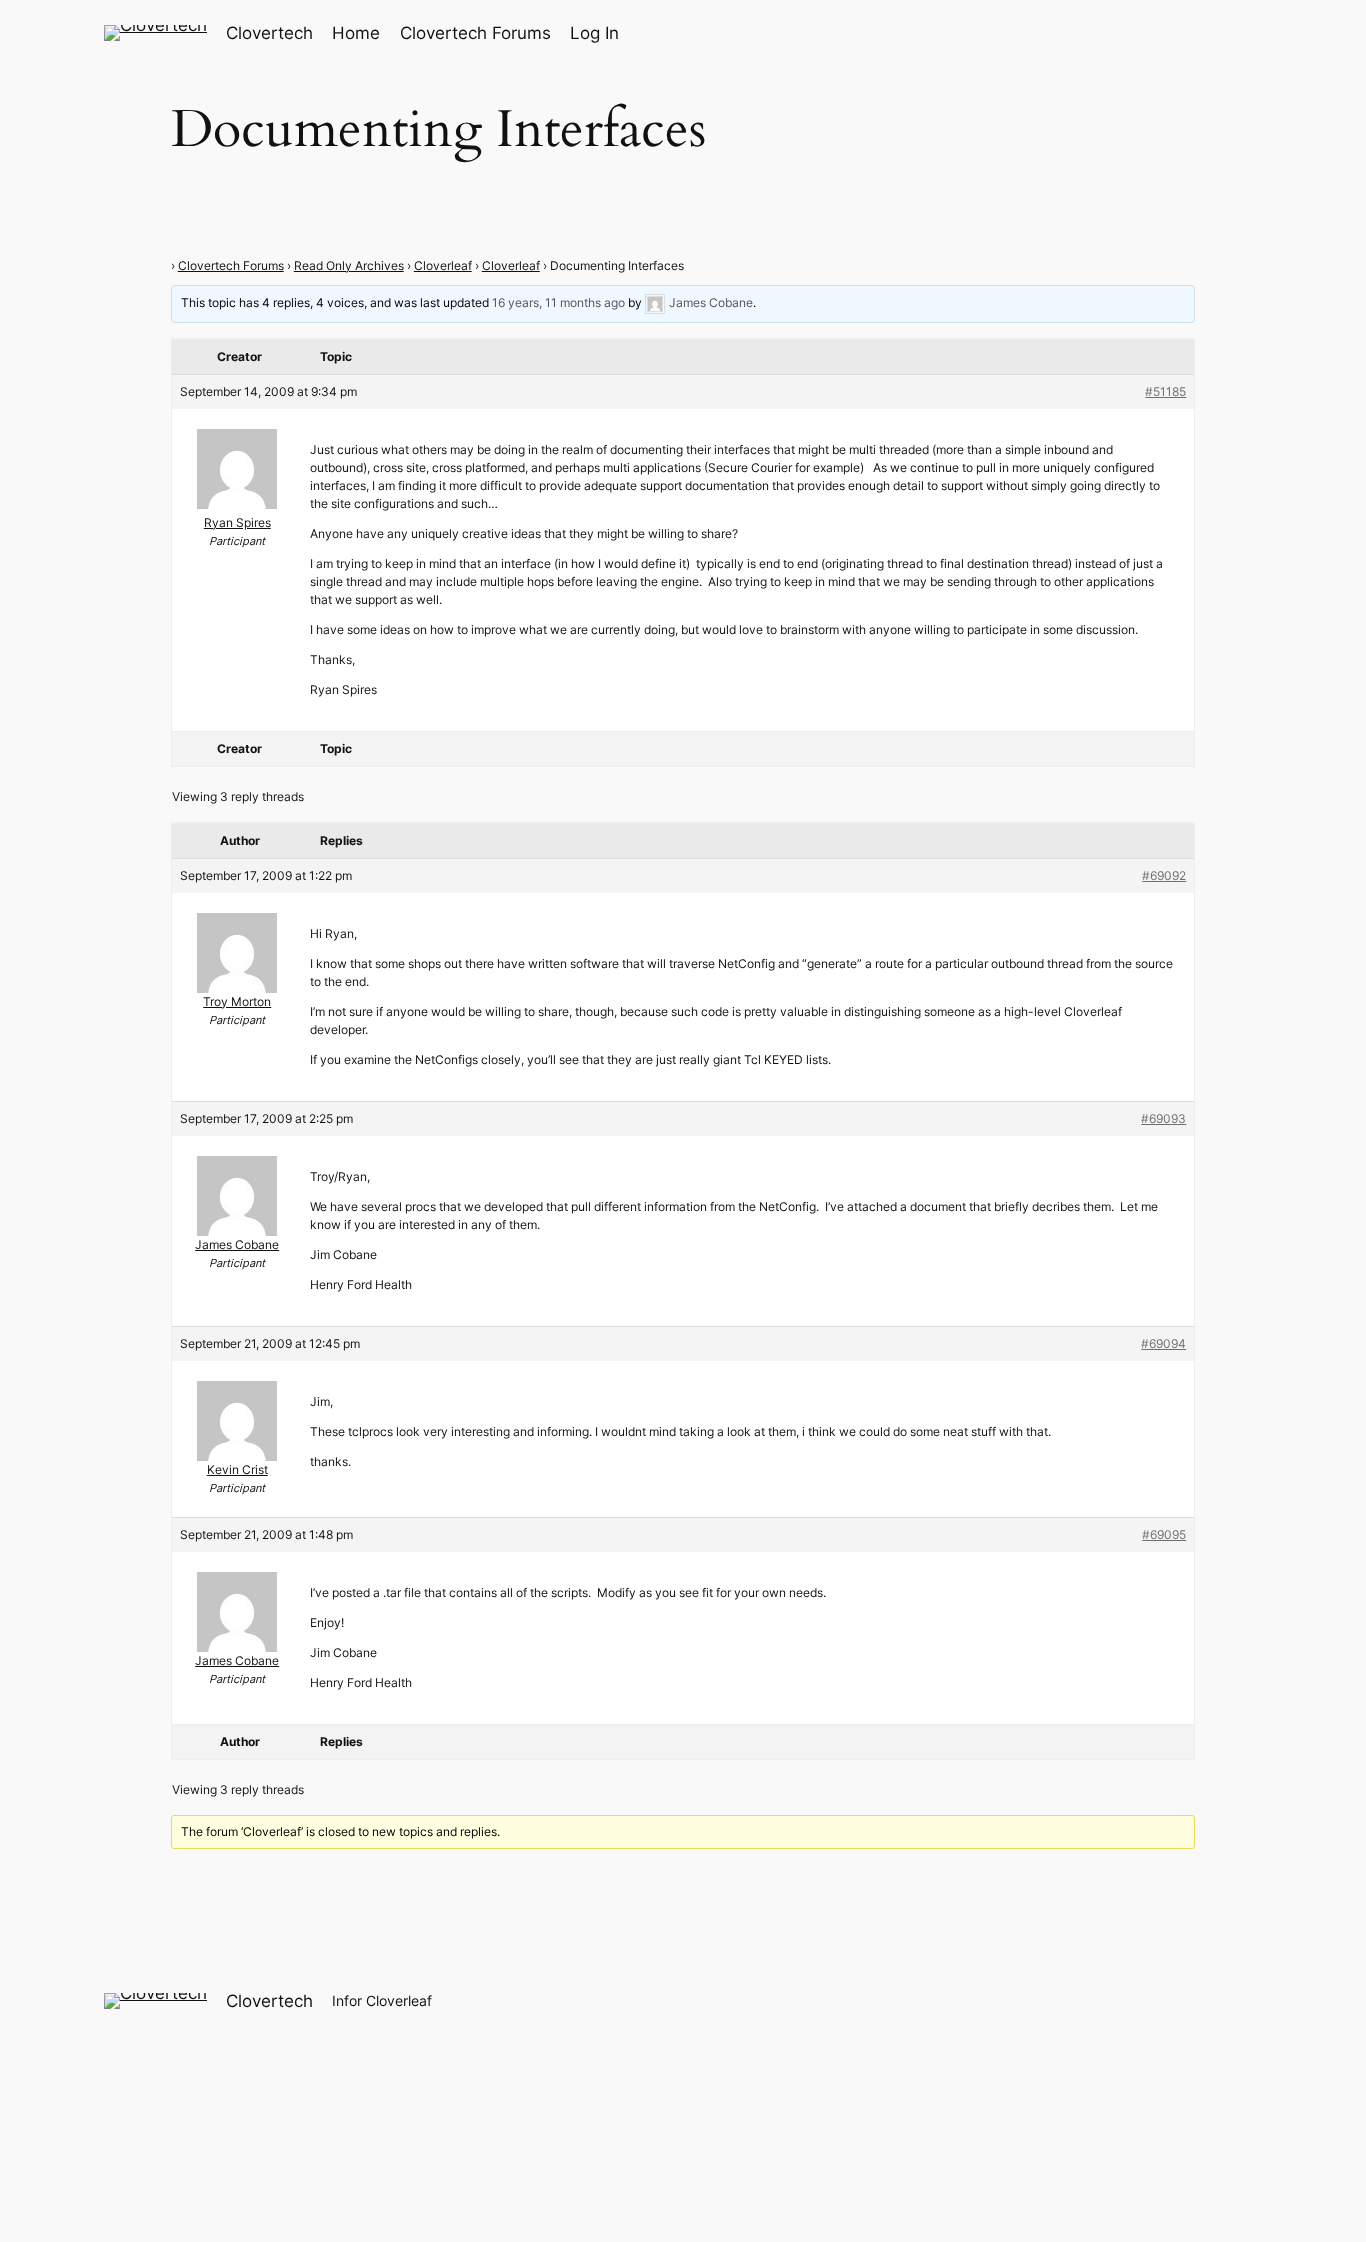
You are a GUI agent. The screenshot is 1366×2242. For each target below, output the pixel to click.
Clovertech (269, 33)
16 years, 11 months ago (558, 302)
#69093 (1163, 1118)
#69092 (1164, 875)
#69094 (1163, 1343)
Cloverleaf (443, 265)
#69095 (1164, 1534)
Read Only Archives (349, 265)
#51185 (1165, 391)
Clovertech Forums (231, 265)
